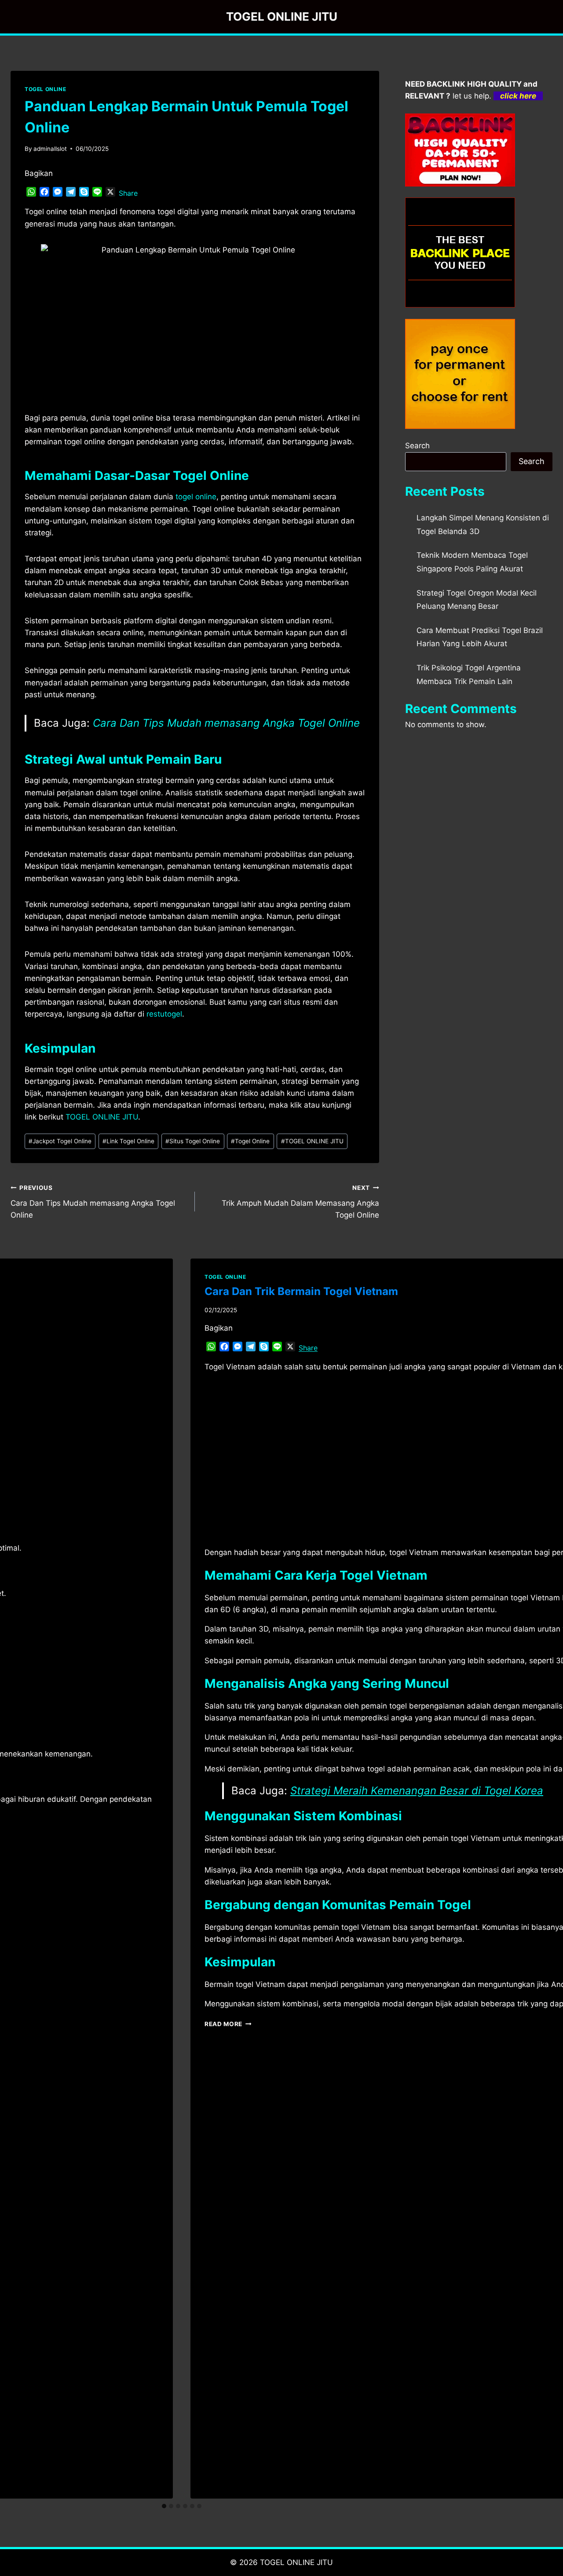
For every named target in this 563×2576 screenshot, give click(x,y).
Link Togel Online (128, 1141)
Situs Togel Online (193, 1141)
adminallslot (50, 149)
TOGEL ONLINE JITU (312, 1141)
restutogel (164, 1014)
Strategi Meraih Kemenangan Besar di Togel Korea (417, 1791)
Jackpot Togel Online (60, 1141)
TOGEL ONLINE (45, 89)
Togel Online (250, 1141)
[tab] (164, 2506)
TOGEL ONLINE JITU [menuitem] (102, 1117)
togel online (196, 497)
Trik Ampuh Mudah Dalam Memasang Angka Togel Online (300, 1202)
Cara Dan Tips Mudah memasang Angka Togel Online (226, 723)
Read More (228, 2024)
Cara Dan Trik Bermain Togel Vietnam (301, 1291)
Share (128, 193)
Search (417, 446)
